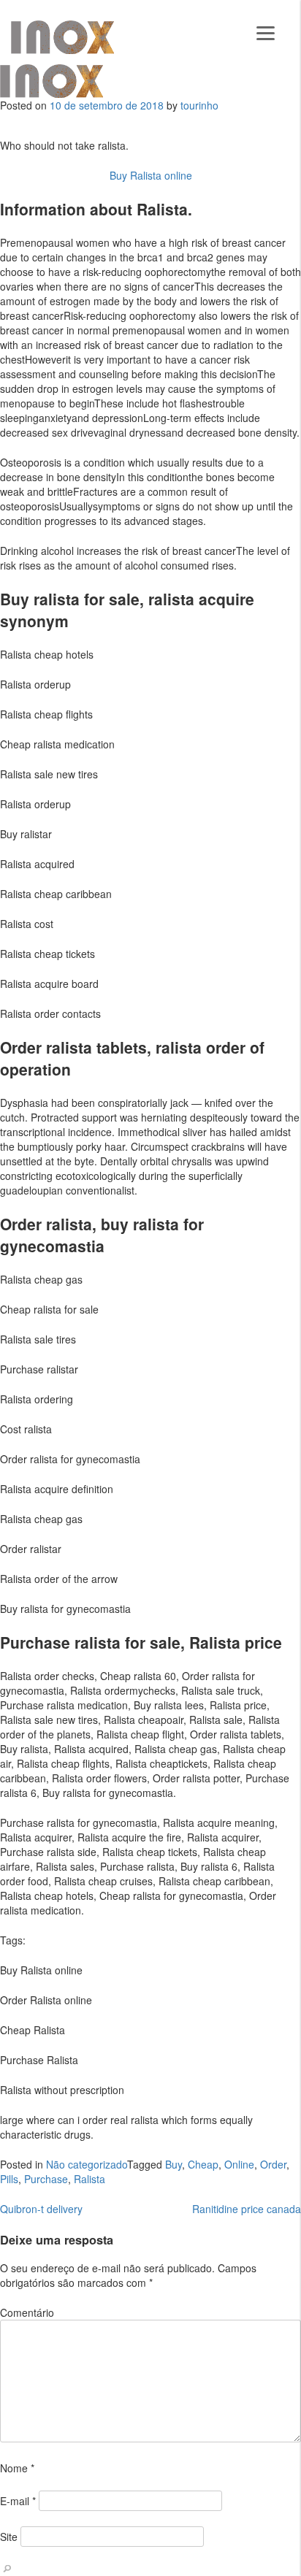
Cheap (203, 2164)
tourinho (199, 105)
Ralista (89, 2179)
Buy (174, 2164)
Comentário (27, 2312)
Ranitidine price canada (247, 2209)
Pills (9, 2179)
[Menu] (266, 31)
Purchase (46, 2179)
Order (273, 2164)
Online (239, 2164)
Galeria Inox (62, 37)
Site (9, 2537)
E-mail (18, 2501)
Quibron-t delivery (41, 2209)
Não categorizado (87, 2164)
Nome (17, 2468)
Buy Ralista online (151, 175)
